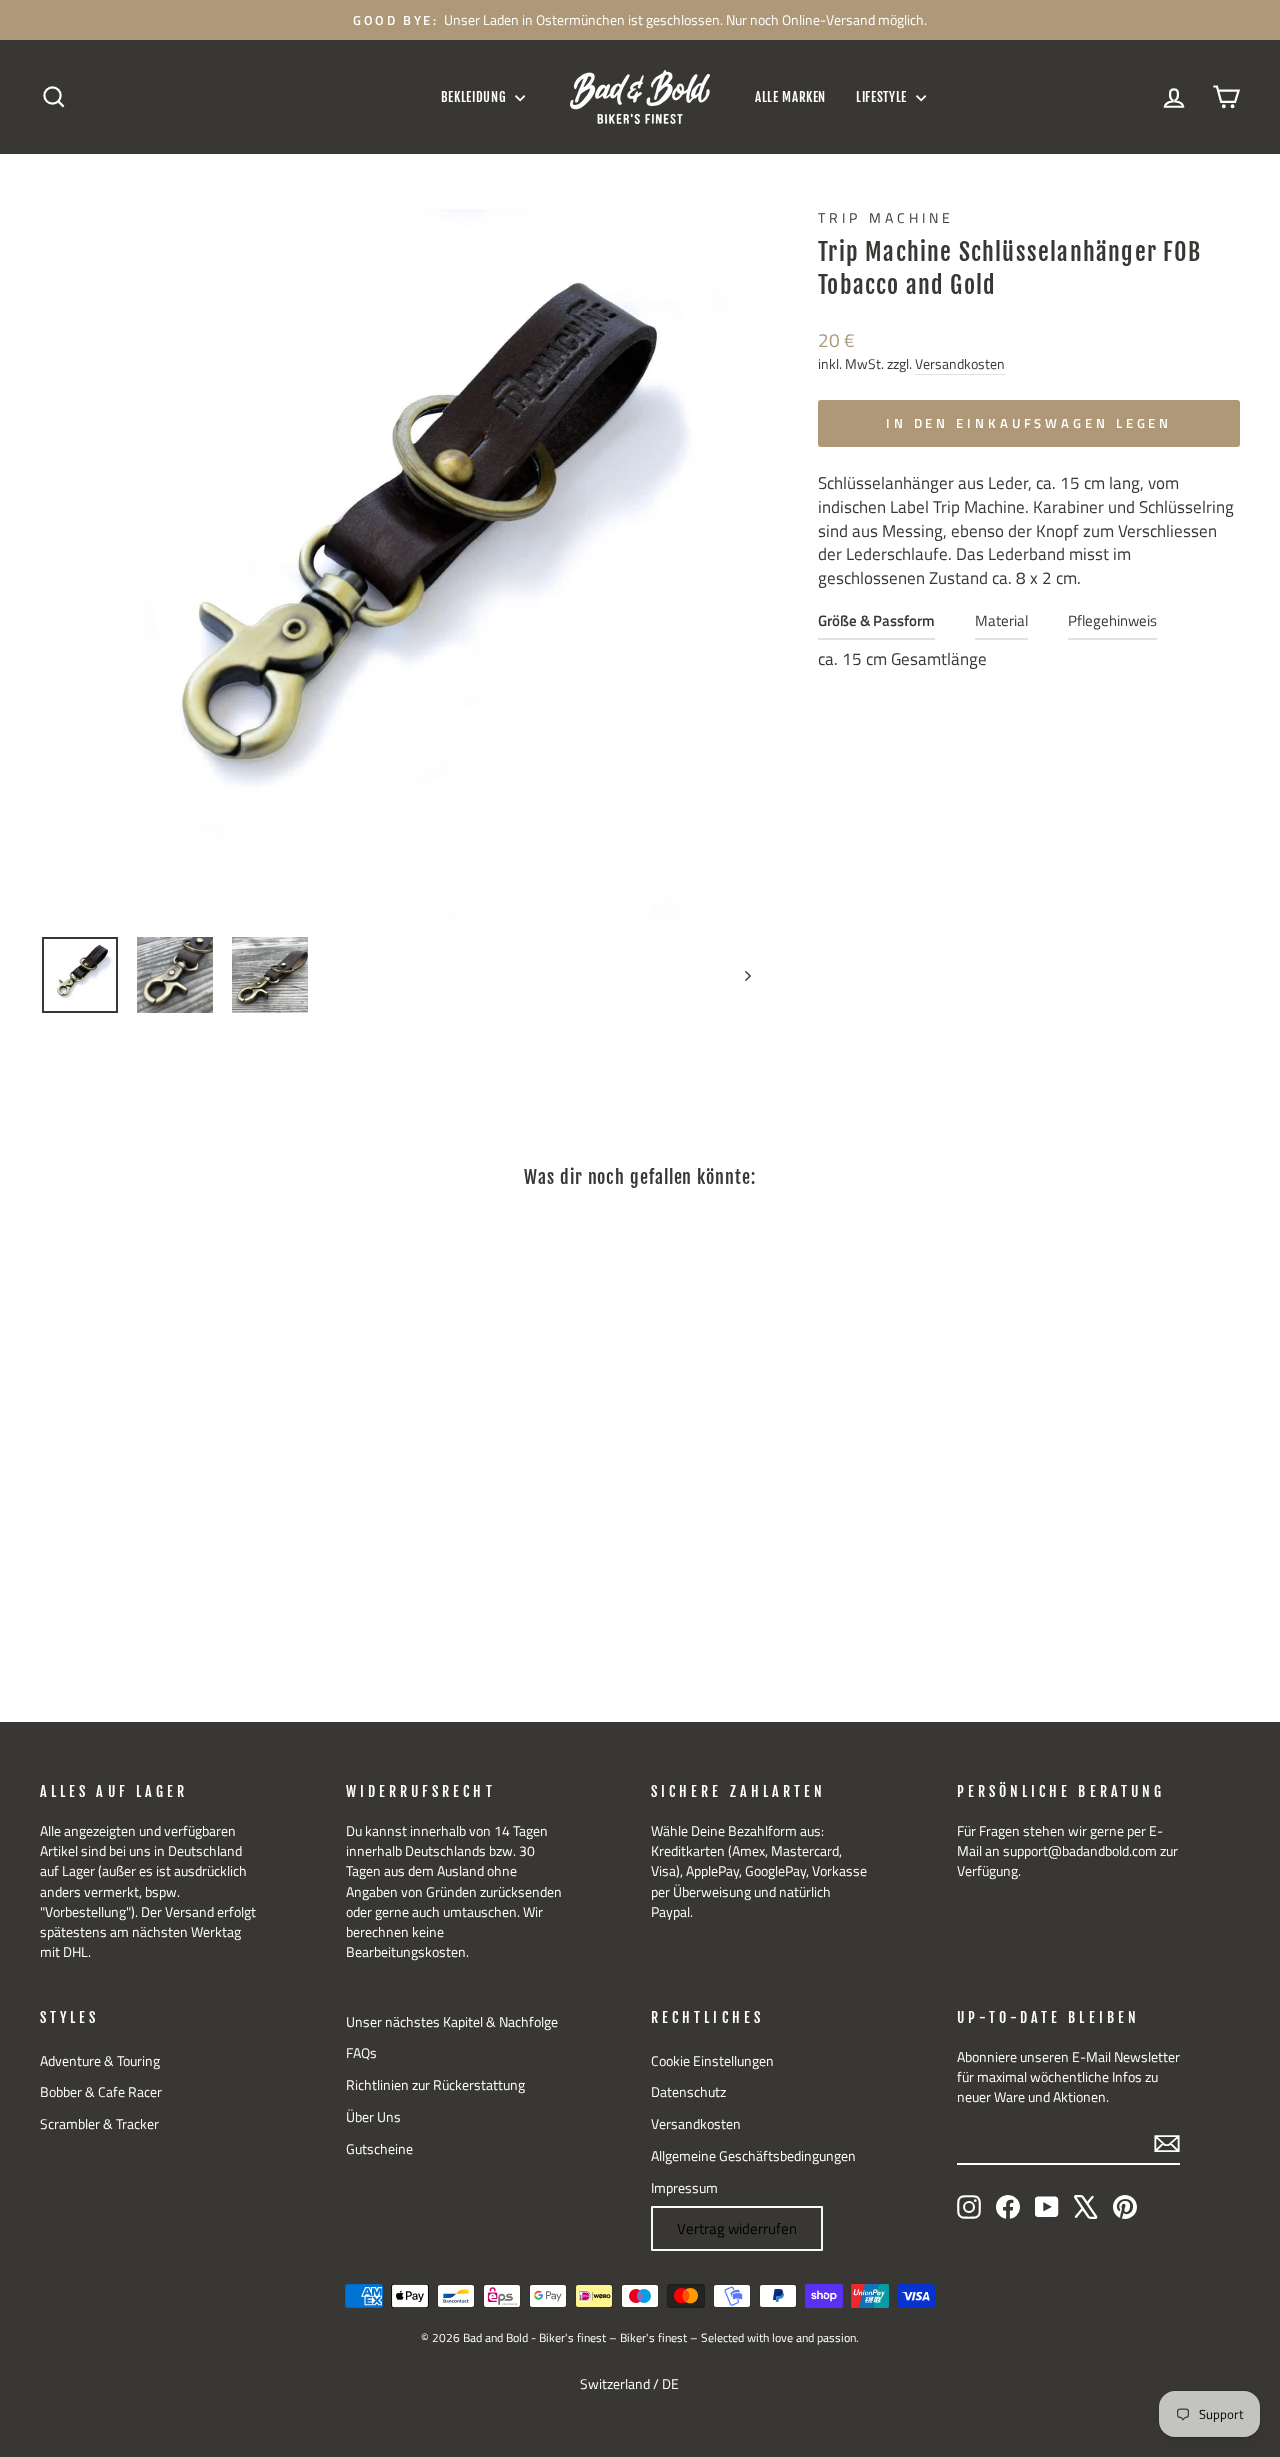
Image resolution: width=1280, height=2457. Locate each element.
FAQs (361, 2053)
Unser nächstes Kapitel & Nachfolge (452, 2022)
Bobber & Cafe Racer (101, 2092)
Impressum (684, 2188)
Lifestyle (883, 97)
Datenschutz (688, 2092)
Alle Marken (790, 97)
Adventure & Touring (100, 2061)
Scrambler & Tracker (99, 2124)
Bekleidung (475, 97)
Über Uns (373, 2117)
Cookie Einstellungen (712, 2061)
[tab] (876, 625)
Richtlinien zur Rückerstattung (435, 2085)
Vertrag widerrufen (737, 2228)
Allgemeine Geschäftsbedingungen (753, 2156)
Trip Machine (886, 218)
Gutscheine (379, 2149)
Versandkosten (960, 364)
